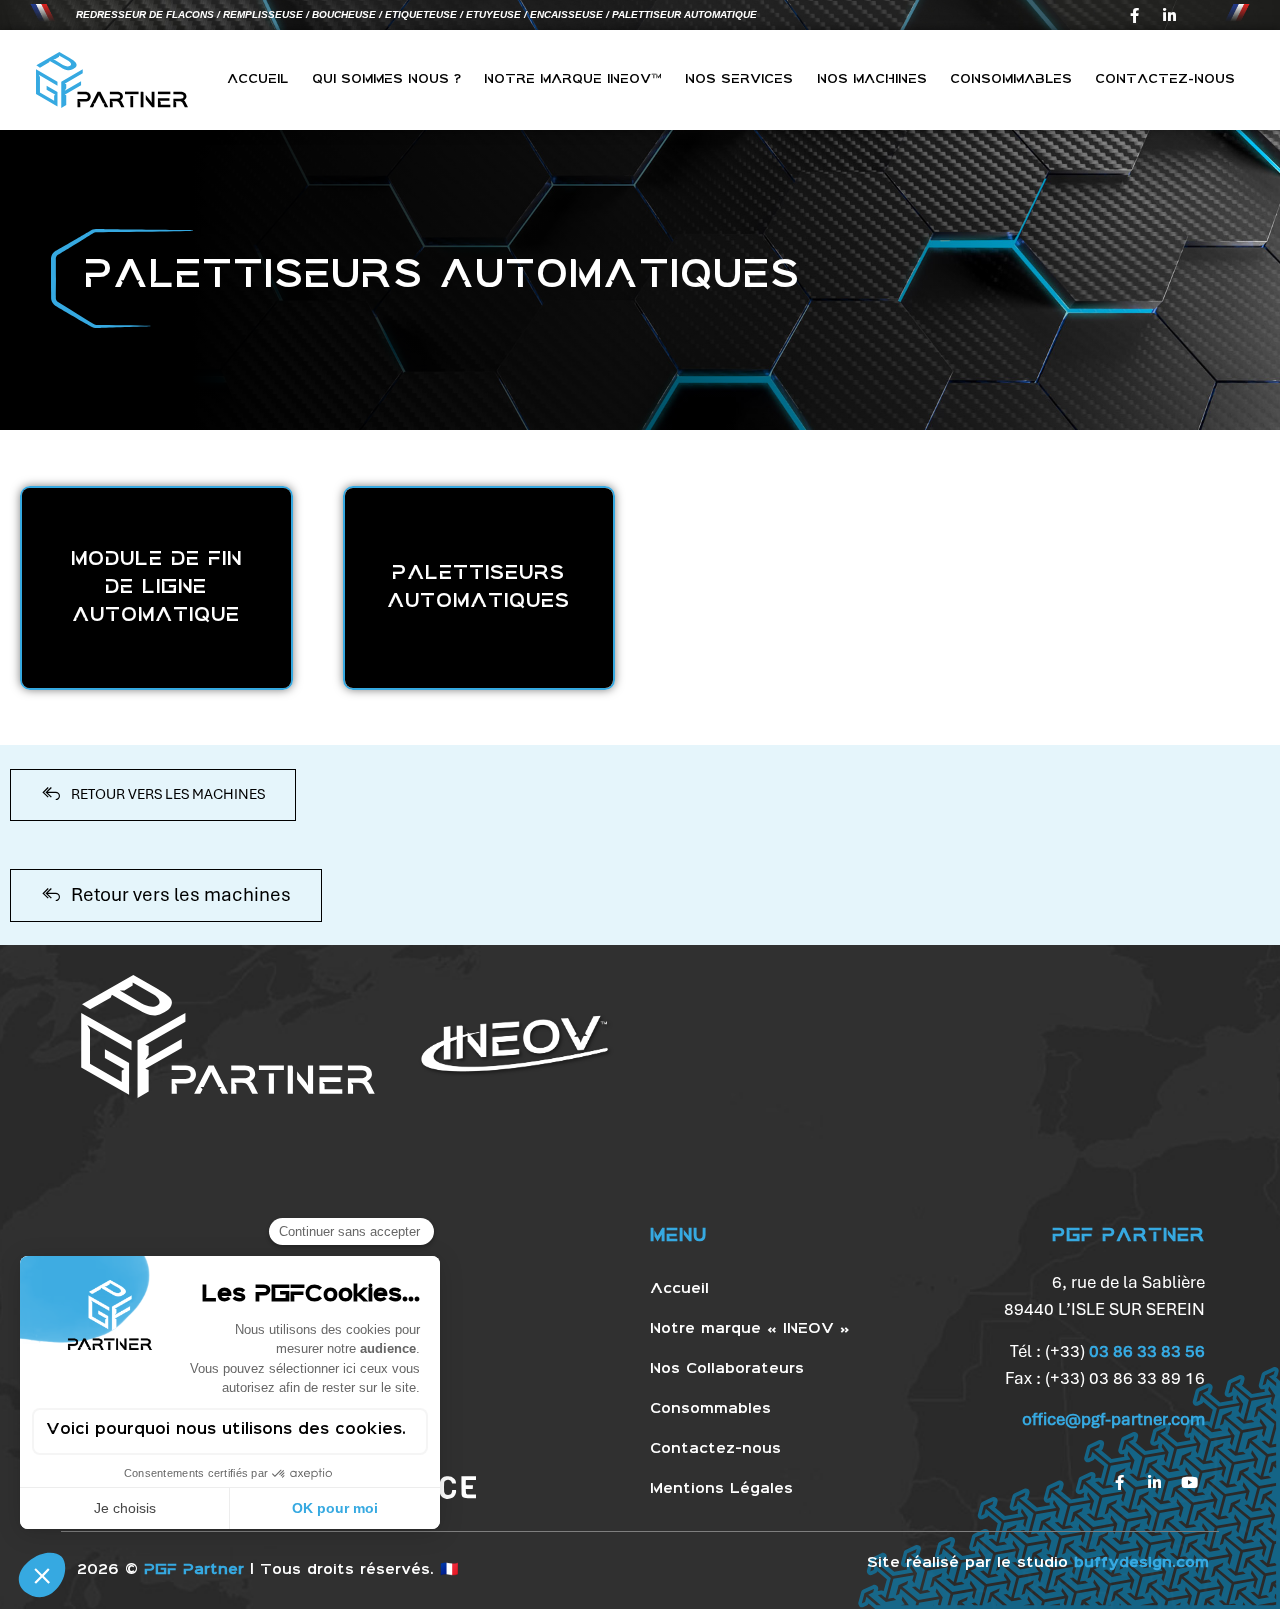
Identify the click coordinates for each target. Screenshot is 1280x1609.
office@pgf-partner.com (1113, 1419)
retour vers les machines (168, 794)
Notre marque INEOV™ (573, 79)
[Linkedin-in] (1169, 15)
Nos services (739, 79)
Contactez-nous (1165, 79)
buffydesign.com (1141, 1563)
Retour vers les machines (181, 894)
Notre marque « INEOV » (750, 1329)
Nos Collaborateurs (727, 1369)
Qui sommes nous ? (386, 79)
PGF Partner (194, 1570)
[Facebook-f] (1134, 15)
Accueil (257, 79)
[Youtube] (1190, 1482)
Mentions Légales (721, 1489)
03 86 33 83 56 (1147, 1351)
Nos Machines (872, 79)
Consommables (1011, 79)
